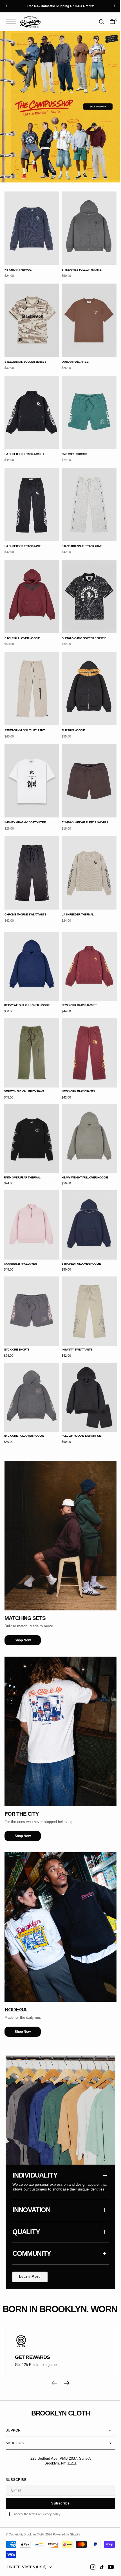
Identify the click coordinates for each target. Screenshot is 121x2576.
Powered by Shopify (67, 2534)
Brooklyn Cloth (34, 2534)
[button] (12, 22)
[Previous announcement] (6, 6)
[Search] (97, 22)
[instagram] (89, 2567)
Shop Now (23, 1591)
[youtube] (107, 2567)
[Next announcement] (115, 6)
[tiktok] (98, 2567)
